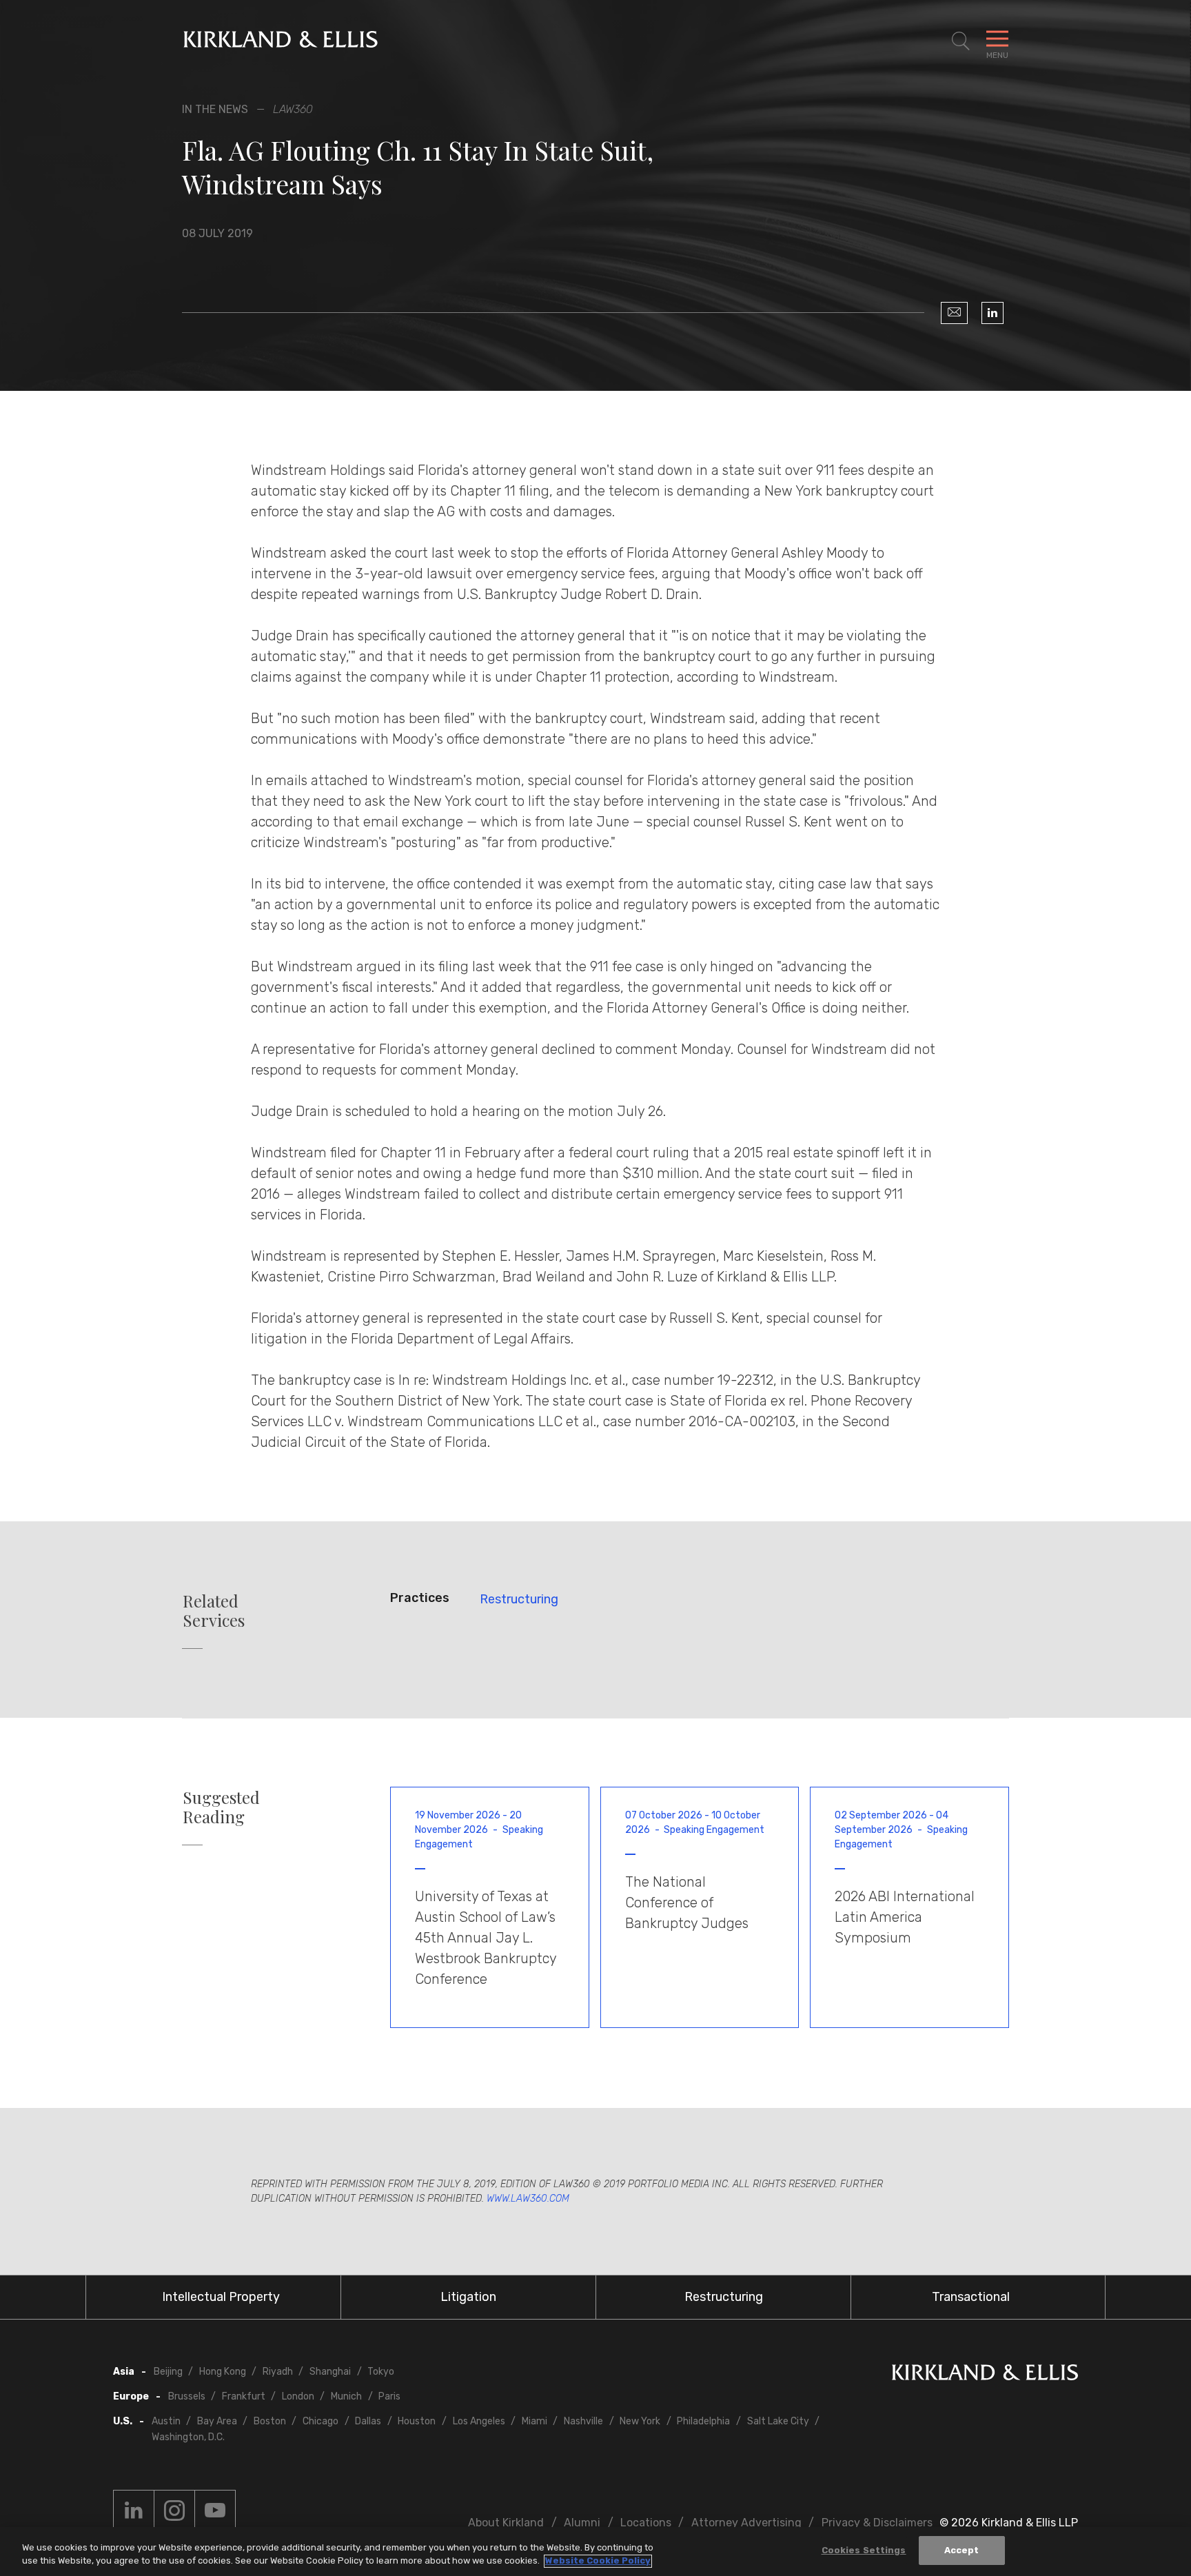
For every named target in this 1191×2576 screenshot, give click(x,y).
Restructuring (519, 1599)
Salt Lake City (778, 2421)
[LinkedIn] (993, 313)
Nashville (583, 2421)
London (298, 2396)
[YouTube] (215, 2511)
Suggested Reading (221, 1807)
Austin (166, 2421)
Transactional (971, 2297)
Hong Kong (223, 2372)
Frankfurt (244, 2396)
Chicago (320, 2421)
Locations (646, 2523)
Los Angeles (479, 2421)
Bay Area (217, 2421)
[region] (595, 2552)
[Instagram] (174, 2511)
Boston (270, 2421)
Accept (962, 2550)
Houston (417, 2421)
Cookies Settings (864, 2550)
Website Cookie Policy (598, 2561)
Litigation (468, 2297)
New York (640, 2421)
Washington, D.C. (188, 2437)
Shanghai (330, 2372)
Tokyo (381, 2372)
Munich (346, 2396)
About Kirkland (506, 2523)
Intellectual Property (221, 2297)
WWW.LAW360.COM (528, 2199)
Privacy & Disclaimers (877, 2523)
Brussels (187, 2396)
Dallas (368, 2421)
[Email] (954, 313)
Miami (535, 2421)
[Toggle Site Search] (961, 41)
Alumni (582, 2523)
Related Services (214, 1611)
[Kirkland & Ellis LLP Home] (985, 2375)
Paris (389, 2396)
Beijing (168, 2372)
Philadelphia (703, 2421)
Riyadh (278, 2372)
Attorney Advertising (746, 2523)
